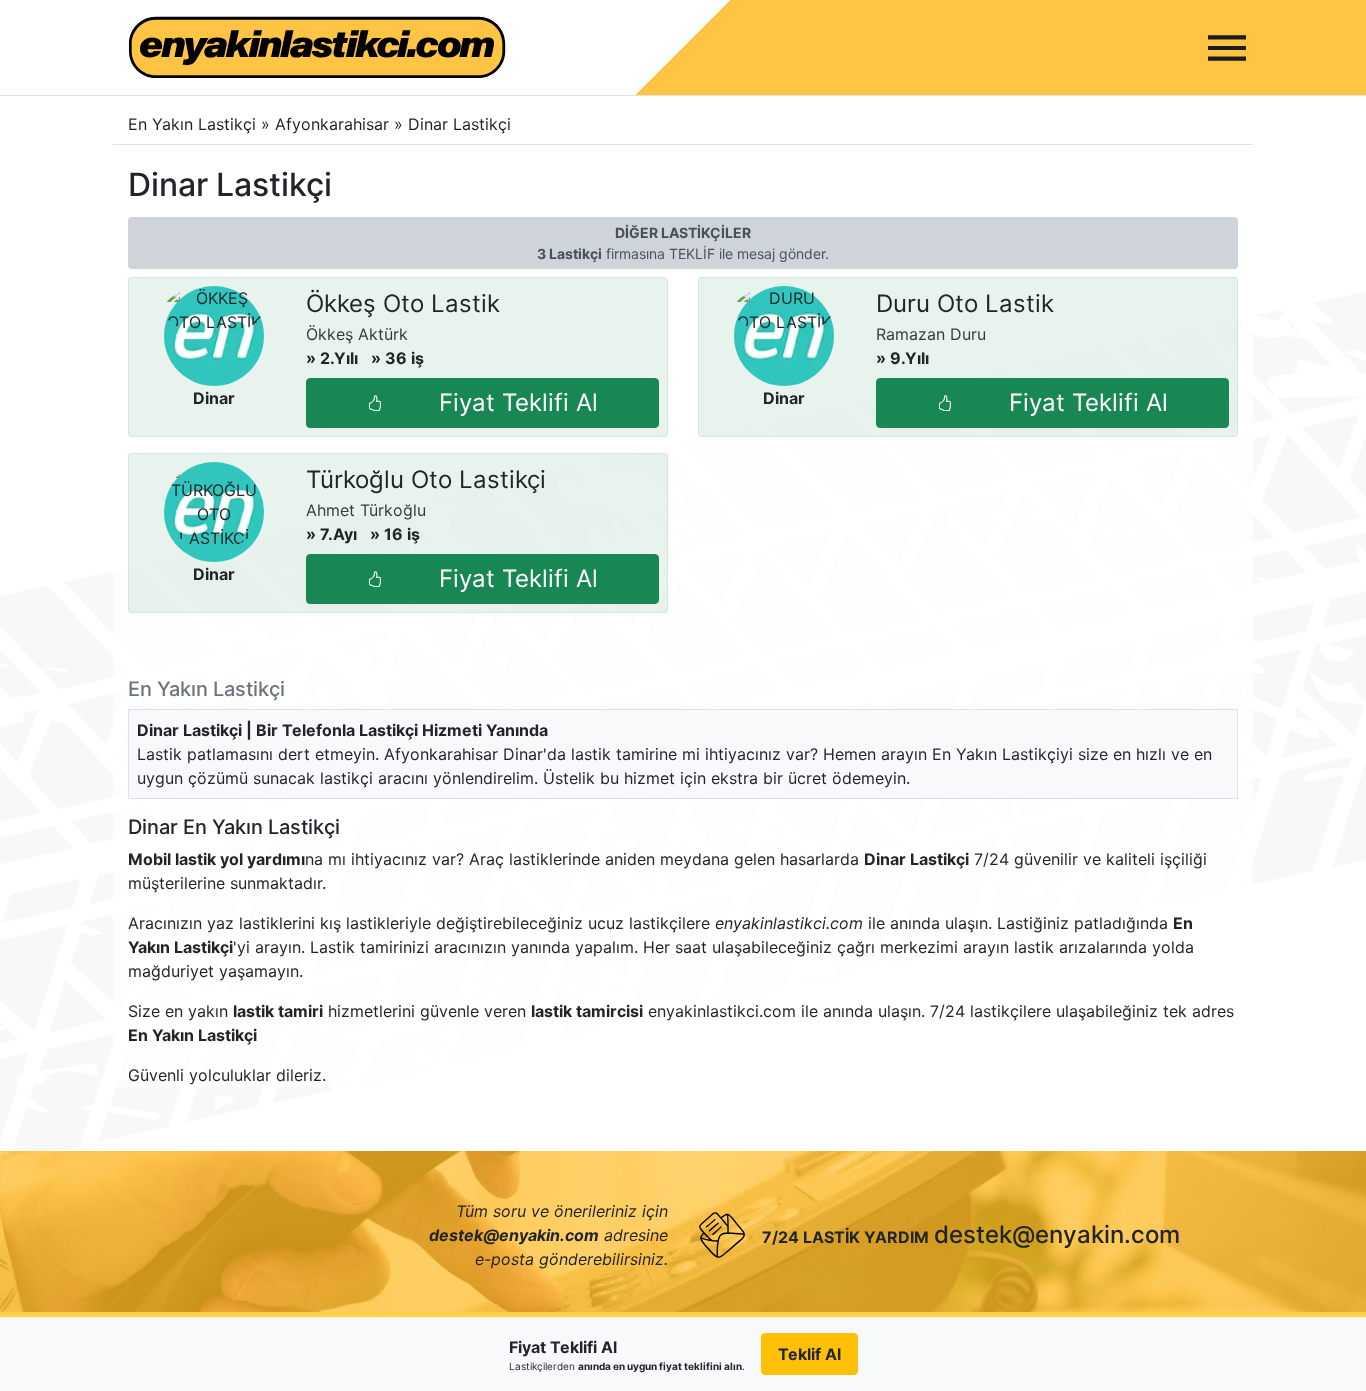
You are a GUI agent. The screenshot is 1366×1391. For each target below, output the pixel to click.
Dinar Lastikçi (459, 124)
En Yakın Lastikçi (192, 124)
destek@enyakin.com (1057, 1234)
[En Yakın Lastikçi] (317, 47)
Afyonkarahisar (334, 124)
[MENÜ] (1227, 48)
